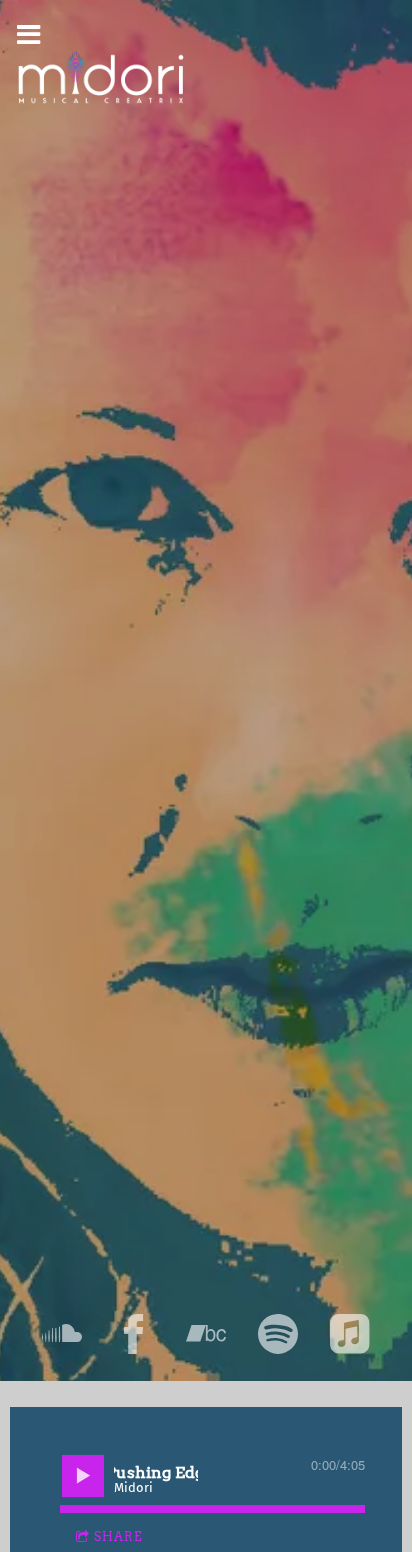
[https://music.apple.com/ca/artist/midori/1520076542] (350, 1334)
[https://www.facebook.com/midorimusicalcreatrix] (134, 1334)
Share (118, 1536)
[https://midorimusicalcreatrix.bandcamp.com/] (206, 1334)
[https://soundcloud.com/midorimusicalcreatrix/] (62, 1334)
